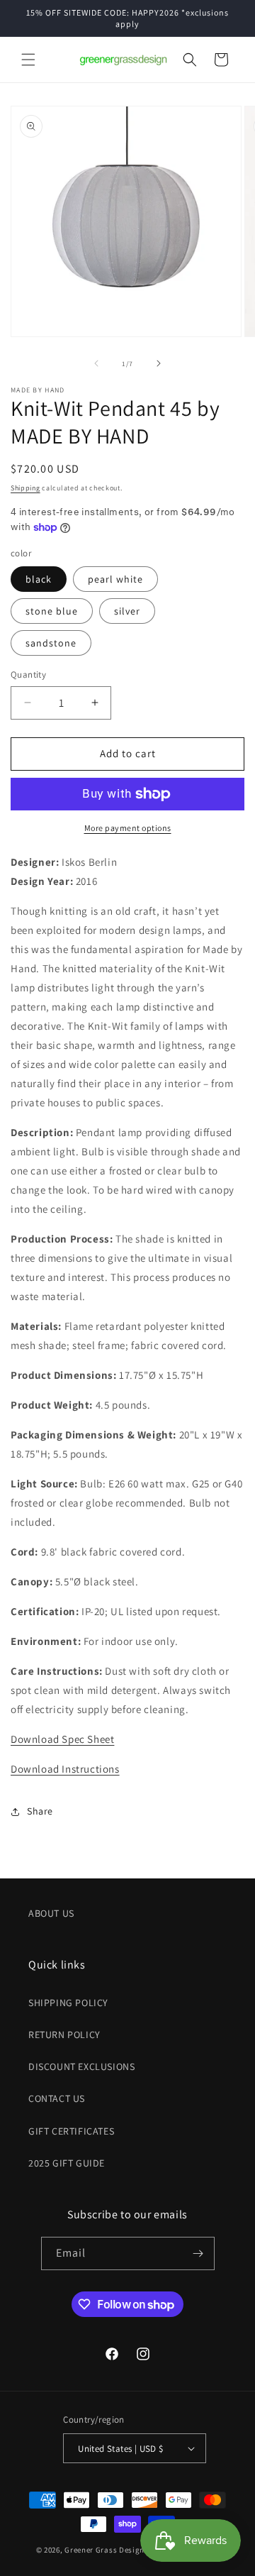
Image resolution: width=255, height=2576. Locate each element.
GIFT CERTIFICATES (71, 2131)
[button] (28, 60)
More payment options (128, 828)
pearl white (115, 579)
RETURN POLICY (64, 2035)
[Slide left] (96, 363)
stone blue (52, 611)
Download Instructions (65, 1769)
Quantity (28, 675)
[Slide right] (159, 363)
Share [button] (40, 1811)
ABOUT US (51, 1913)
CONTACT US (57, 2098)
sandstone (51, 643)
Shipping (25, 488)
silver (127, 611)
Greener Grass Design (104, 2550)
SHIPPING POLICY (68, 2003)
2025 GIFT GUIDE (67, 2163)
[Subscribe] (198, 2253)
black (39, 579)
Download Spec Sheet (62, 1739)
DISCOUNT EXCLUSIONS (81, 2066)
